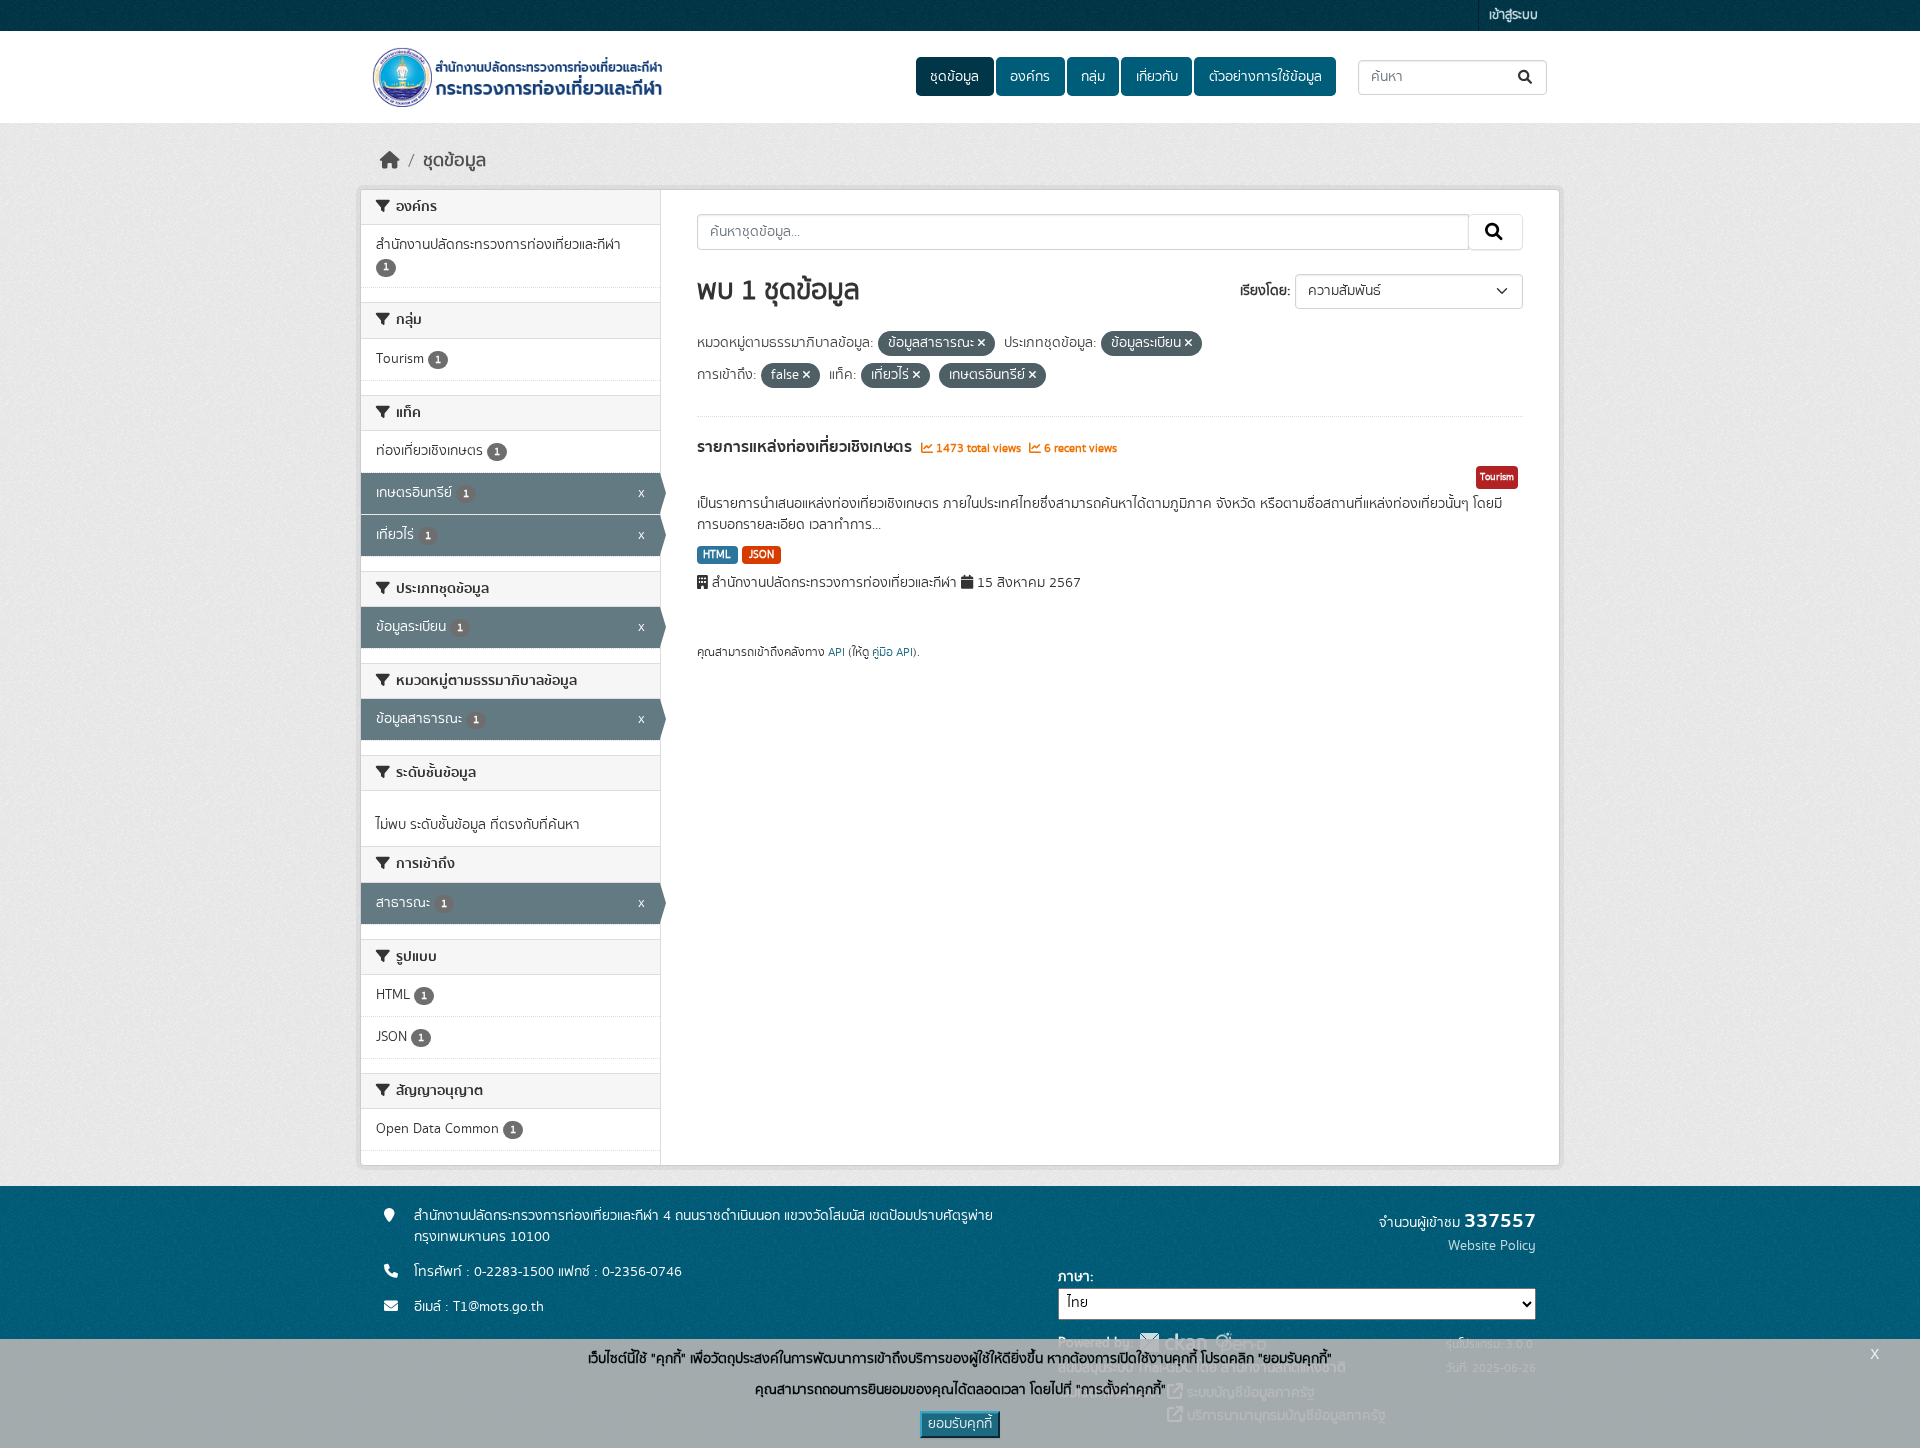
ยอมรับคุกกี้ (960, 1424)
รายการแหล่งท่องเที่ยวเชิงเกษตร (806, 447)
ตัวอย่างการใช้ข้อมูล (1265, 77)
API (836, 652)
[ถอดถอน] (981, 344)
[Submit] (1526, 77)
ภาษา (1074, 1277)
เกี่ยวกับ (1157, 77)
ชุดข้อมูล (954, 77)
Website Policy (1492, 1246)
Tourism (1497, 477)
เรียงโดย (1263, 291)
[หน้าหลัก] (390, 161)
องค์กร (1030, 77)
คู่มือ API (892, 652)
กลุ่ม (1093, 77)
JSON (761, 555)
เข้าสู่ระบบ (1513, 15)
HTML (717, 555)
